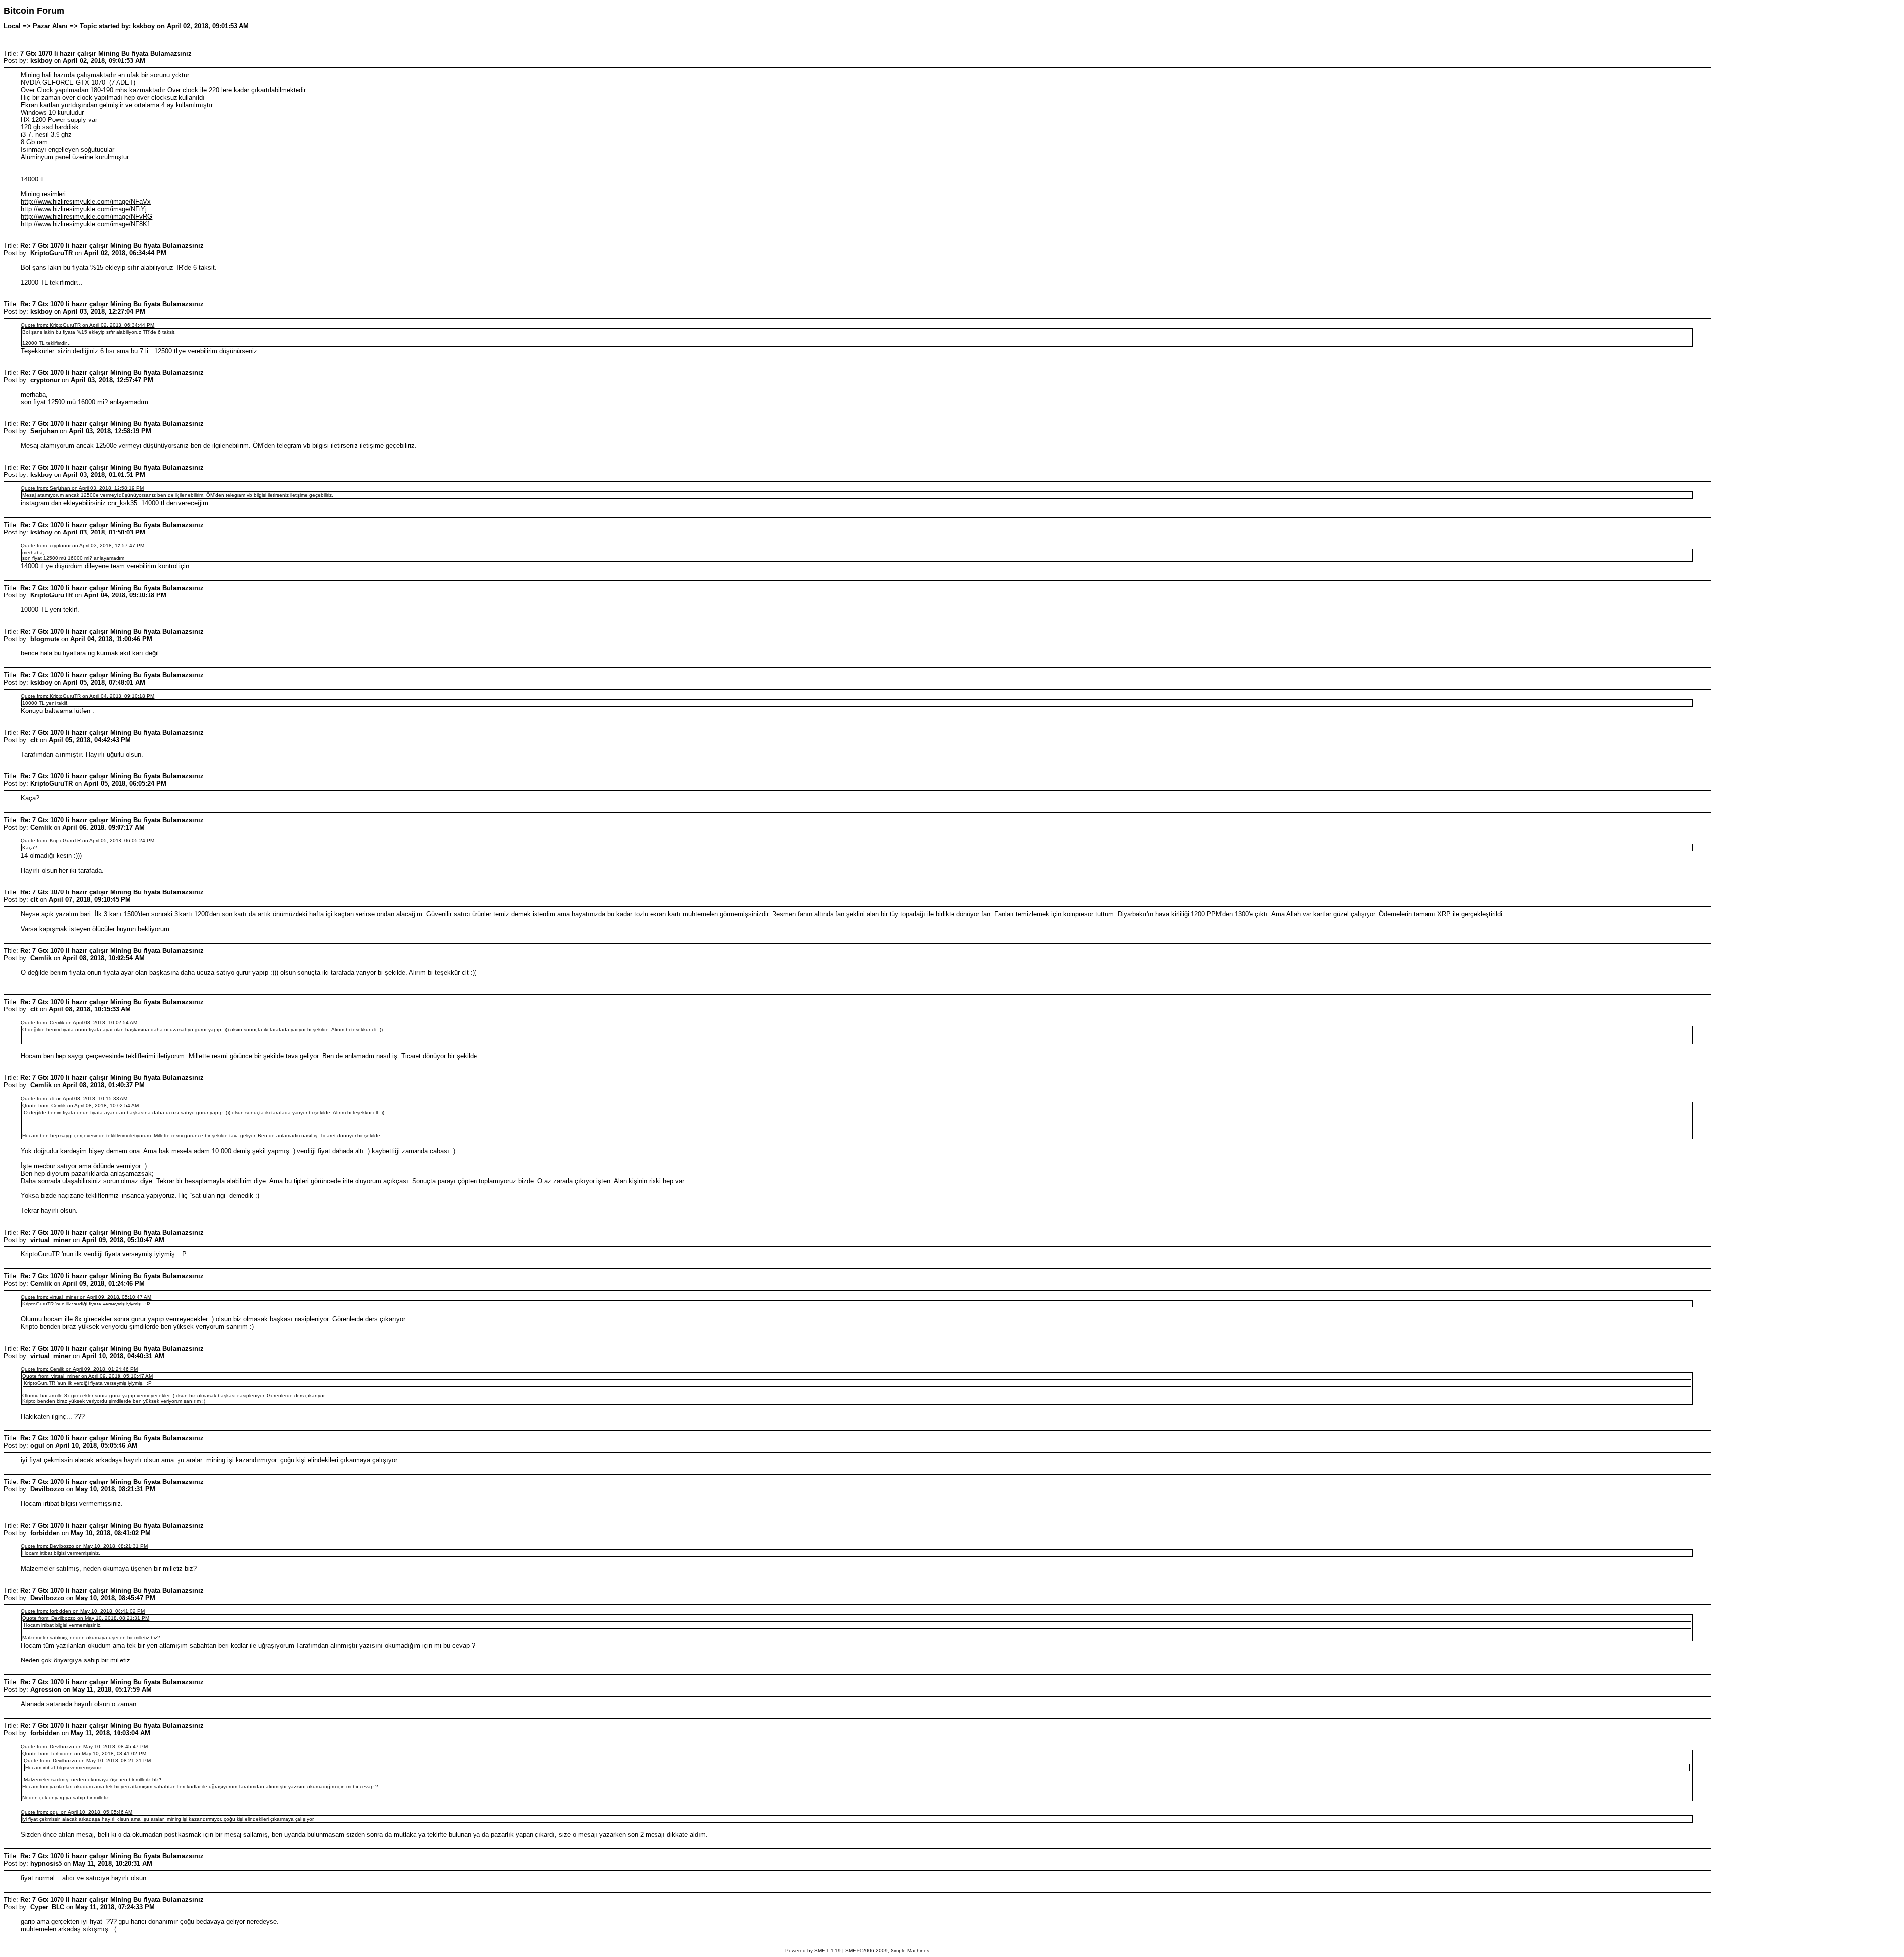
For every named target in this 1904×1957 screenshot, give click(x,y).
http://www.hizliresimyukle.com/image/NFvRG (87, 216)
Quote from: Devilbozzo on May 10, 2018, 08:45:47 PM (84, 1747)
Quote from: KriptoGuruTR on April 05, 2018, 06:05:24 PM (88, 841)
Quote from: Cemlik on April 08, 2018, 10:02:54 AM (79, 1023)
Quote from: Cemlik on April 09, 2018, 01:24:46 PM (79, 1369)
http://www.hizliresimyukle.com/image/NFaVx (86, 202)
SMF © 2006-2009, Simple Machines (887, 1950)
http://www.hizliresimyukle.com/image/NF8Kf (85, 224)
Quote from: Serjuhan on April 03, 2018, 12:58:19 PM (82, 488)
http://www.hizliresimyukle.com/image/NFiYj (84, 209)
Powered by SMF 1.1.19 (813, 1950)
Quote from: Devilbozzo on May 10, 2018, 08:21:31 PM (84, 1546)
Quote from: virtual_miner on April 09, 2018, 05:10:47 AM (86, 1297)
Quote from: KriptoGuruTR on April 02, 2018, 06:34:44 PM (88, 325)
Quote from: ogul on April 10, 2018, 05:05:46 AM (77, 1812)
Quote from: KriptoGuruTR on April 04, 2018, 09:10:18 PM (88, 696)
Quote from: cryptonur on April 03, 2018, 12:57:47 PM (83, 546)
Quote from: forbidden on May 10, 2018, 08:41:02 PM (83, 1611)
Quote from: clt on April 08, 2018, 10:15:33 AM (74, 1098)
